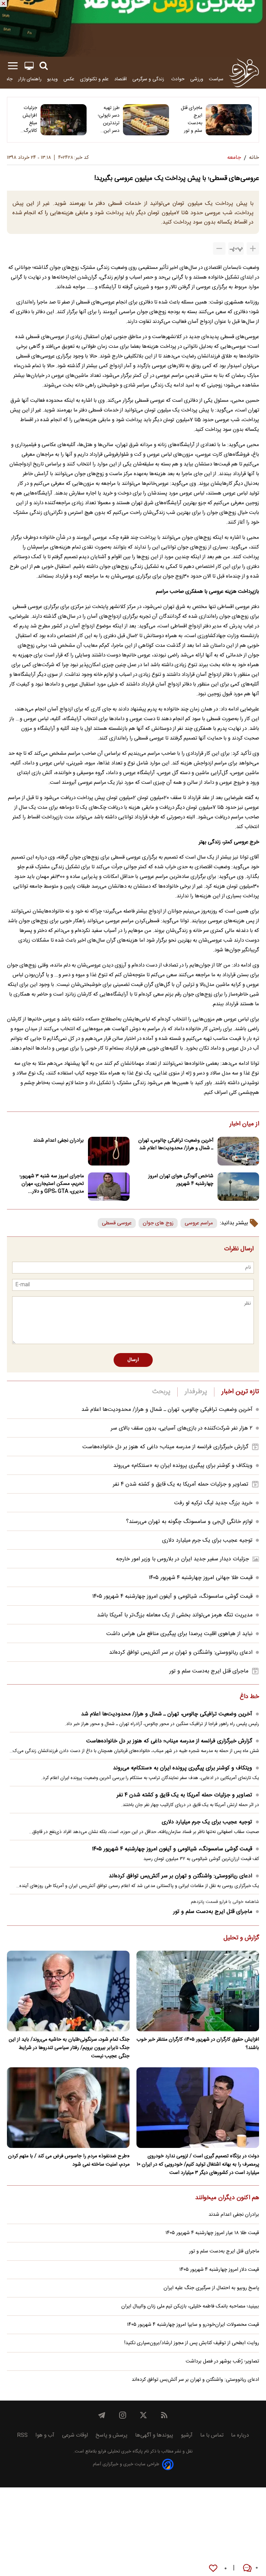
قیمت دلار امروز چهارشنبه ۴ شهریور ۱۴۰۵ (219, 2270)
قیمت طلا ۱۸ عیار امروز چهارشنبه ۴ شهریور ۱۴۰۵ (212, 2233)
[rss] (164, 2415)
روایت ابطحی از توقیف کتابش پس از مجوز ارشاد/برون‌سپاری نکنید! (192, 2343)
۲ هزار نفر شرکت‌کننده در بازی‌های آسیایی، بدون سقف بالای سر (182, 1428)
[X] (143, 2415)
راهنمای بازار (30, 79)
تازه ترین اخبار (240, 1392)
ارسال (133, 1360)
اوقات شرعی (75, 2435)
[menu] (13, 66)
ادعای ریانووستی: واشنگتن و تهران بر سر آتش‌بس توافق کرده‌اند (181, 1653)
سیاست (216, 79)
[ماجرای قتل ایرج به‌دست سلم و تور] (229, 120)
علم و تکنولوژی (94, 79)
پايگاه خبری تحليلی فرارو (120, 2452)
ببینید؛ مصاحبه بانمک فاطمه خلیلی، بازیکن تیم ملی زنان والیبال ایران (190, 2306)
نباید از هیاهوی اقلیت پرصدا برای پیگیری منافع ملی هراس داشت (179, 1634)
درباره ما (240, 2435)
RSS (22, 2435)
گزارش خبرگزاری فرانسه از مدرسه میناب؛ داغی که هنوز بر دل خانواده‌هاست (165, 1447)
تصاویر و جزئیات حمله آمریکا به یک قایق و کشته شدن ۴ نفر (181, 1484)
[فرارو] (244, 73)
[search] (44, 66)
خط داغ (249, 1697)
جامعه (7, 79)
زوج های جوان (158, 1223)
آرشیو (187, 2435)
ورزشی (197, 79)
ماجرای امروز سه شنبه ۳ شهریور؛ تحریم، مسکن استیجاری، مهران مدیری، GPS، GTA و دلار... (52, 1184)
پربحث (161, 1392)
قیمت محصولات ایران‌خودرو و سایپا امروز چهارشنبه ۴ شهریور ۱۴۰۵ (193, 2325)
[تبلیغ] (133, 28)
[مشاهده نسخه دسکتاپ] (29, 66)
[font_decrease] (219, 248)
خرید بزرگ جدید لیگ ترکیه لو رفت (213, 1503)
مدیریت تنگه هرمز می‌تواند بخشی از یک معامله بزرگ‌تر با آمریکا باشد (175, 1615)
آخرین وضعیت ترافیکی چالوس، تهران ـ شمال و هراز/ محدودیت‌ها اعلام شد (176, 1144)
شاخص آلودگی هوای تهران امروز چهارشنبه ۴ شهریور (181, 1180)
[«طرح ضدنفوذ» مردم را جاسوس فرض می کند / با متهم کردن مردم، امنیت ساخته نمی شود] (68, 2108)
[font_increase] (253, 248)
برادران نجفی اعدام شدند (59, 1141)
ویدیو (52, 79)
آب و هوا (45, 2435)
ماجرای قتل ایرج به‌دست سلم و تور (192, 119)
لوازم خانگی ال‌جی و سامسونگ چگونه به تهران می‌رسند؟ (189, 1522)
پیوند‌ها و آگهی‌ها (154, 2435)
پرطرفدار (196, 1392)
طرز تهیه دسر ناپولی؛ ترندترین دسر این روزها (109, 119)
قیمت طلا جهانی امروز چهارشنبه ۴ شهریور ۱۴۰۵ (201, 1578)
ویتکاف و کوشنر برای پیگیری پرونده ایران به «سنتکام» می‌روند (183, 1466)
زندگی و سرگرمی (149, 79)
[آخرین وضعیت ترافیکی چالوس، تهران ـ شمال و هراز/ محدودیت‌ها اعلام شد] (238, 1151)
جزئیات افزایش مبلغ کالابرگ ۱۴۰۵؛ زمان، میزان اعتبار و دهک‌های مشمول (26, 119)
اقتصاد (121, 79)
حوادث (178, 79)
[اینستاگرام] (123, 2415)
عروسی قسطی (117, 1223)
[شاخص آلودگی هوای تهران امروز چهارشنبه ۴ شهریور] (238, 1187)
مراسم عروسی (199, 1223)
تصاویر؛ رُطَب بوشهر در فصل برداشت (222, 2361)
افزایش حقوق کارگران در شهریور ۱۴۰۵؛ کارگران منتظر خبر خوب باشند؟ (198, 2044)
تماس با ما (212, 2435)
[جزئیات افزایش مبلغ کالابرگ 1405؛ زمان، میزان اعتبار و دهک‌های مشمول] (64, 120)
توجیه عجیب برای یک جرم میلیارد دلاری (207, 1540)
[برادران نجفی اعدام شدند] (109, 1151)
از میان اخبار (244, 1124)
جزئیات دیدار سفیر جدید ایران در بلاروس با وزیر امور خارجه (183, 1559)
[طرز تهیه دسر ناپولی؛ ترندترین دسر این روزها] (146, 120)
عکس (69, 79)
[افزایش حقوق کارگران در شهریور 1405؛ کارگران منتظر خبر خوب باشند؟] (198, 1991)
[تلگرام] (102, 2415)
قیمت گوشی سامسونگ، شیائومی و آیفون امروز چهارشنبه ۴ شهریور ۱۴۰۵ (172, 1597)
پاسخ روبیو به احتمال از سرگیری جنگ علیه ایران (211, 2288)
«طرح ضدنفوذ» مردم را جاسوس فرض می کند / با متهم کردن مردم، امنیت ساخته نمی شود (69, 2160)
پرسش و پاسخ (112, 2435)
